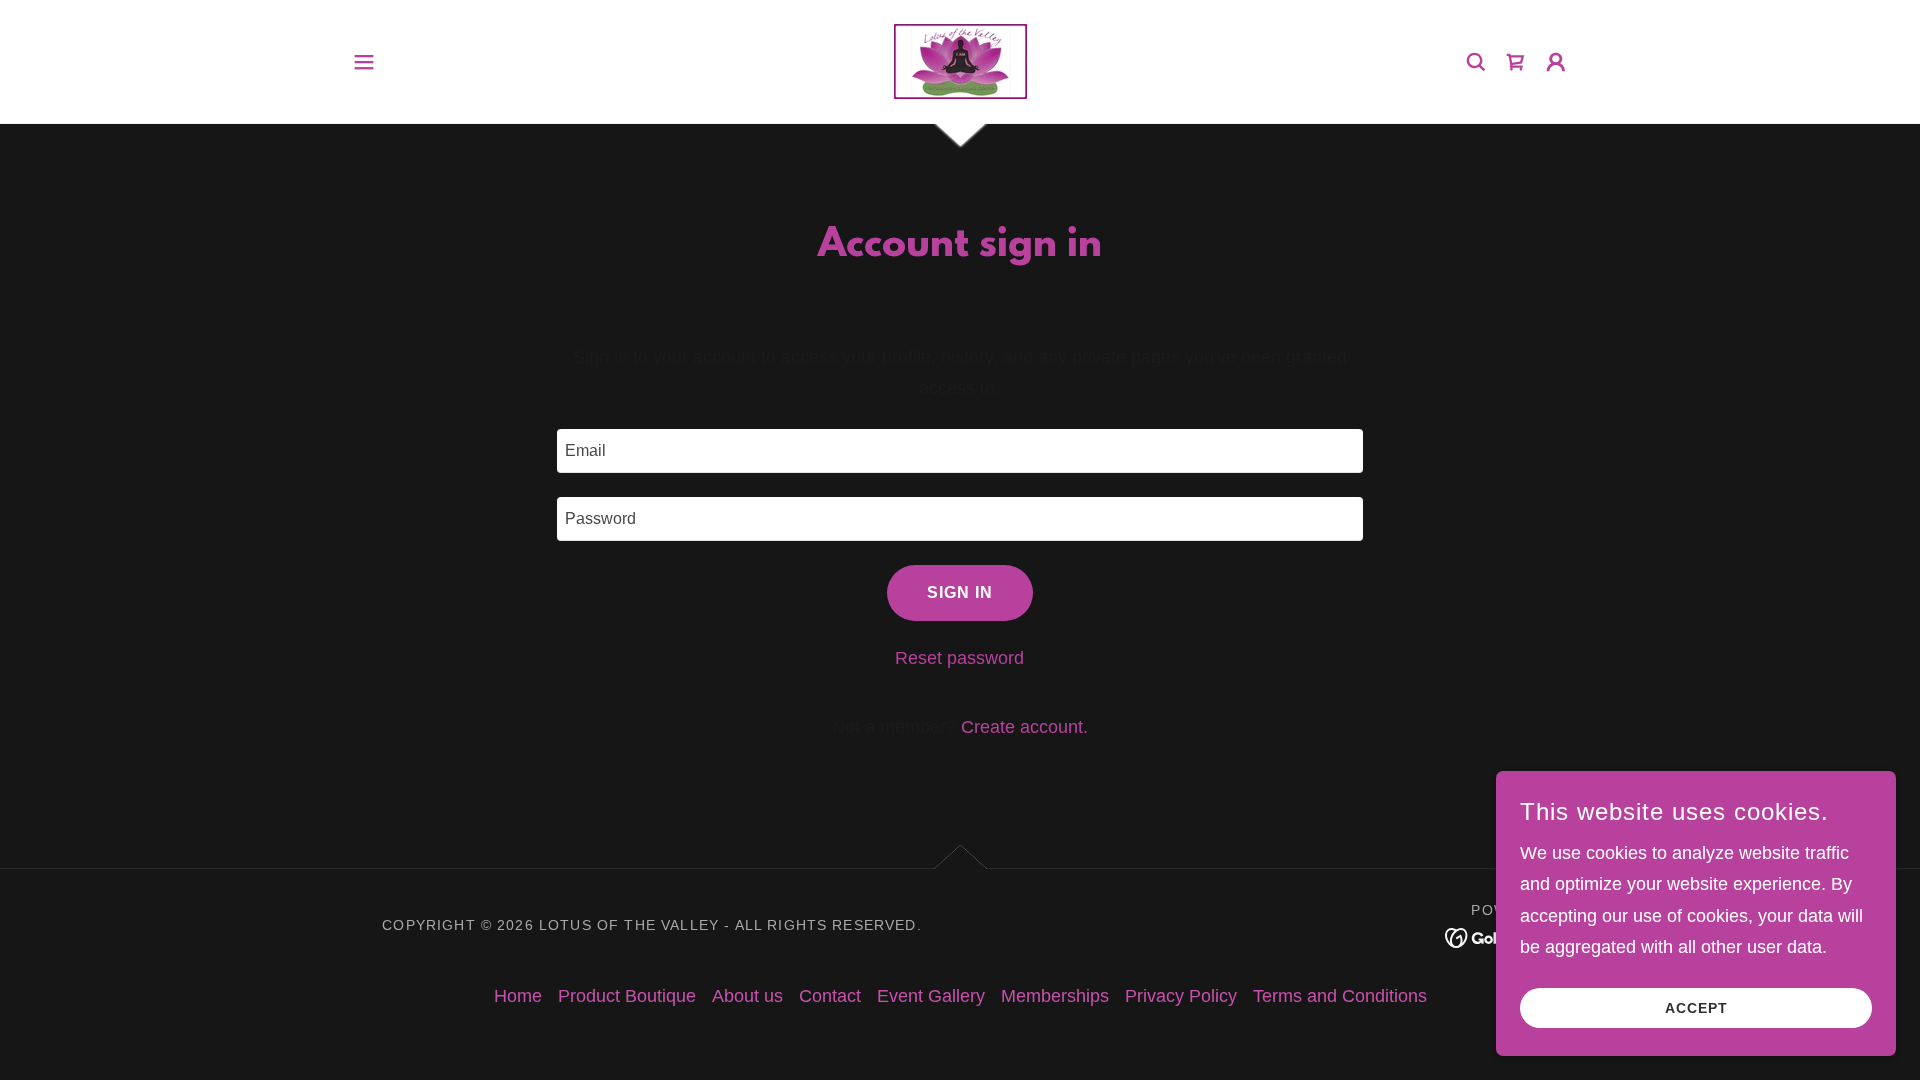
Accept (1696, 1008)
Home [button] (518, 996)
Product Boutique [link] (627, 996)
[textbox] (959, 451)
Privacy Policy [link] (1181, 996)
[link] (959, 60)
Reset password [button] (959, 658)
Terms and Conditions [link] (1340, 996)
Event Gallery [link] (931, 996)
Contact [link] (830, 996)
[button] (364, 62)
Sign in (960, 592)
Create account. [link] (1024, 727)
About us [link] (747, 996)
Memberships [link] (1055, 996)
